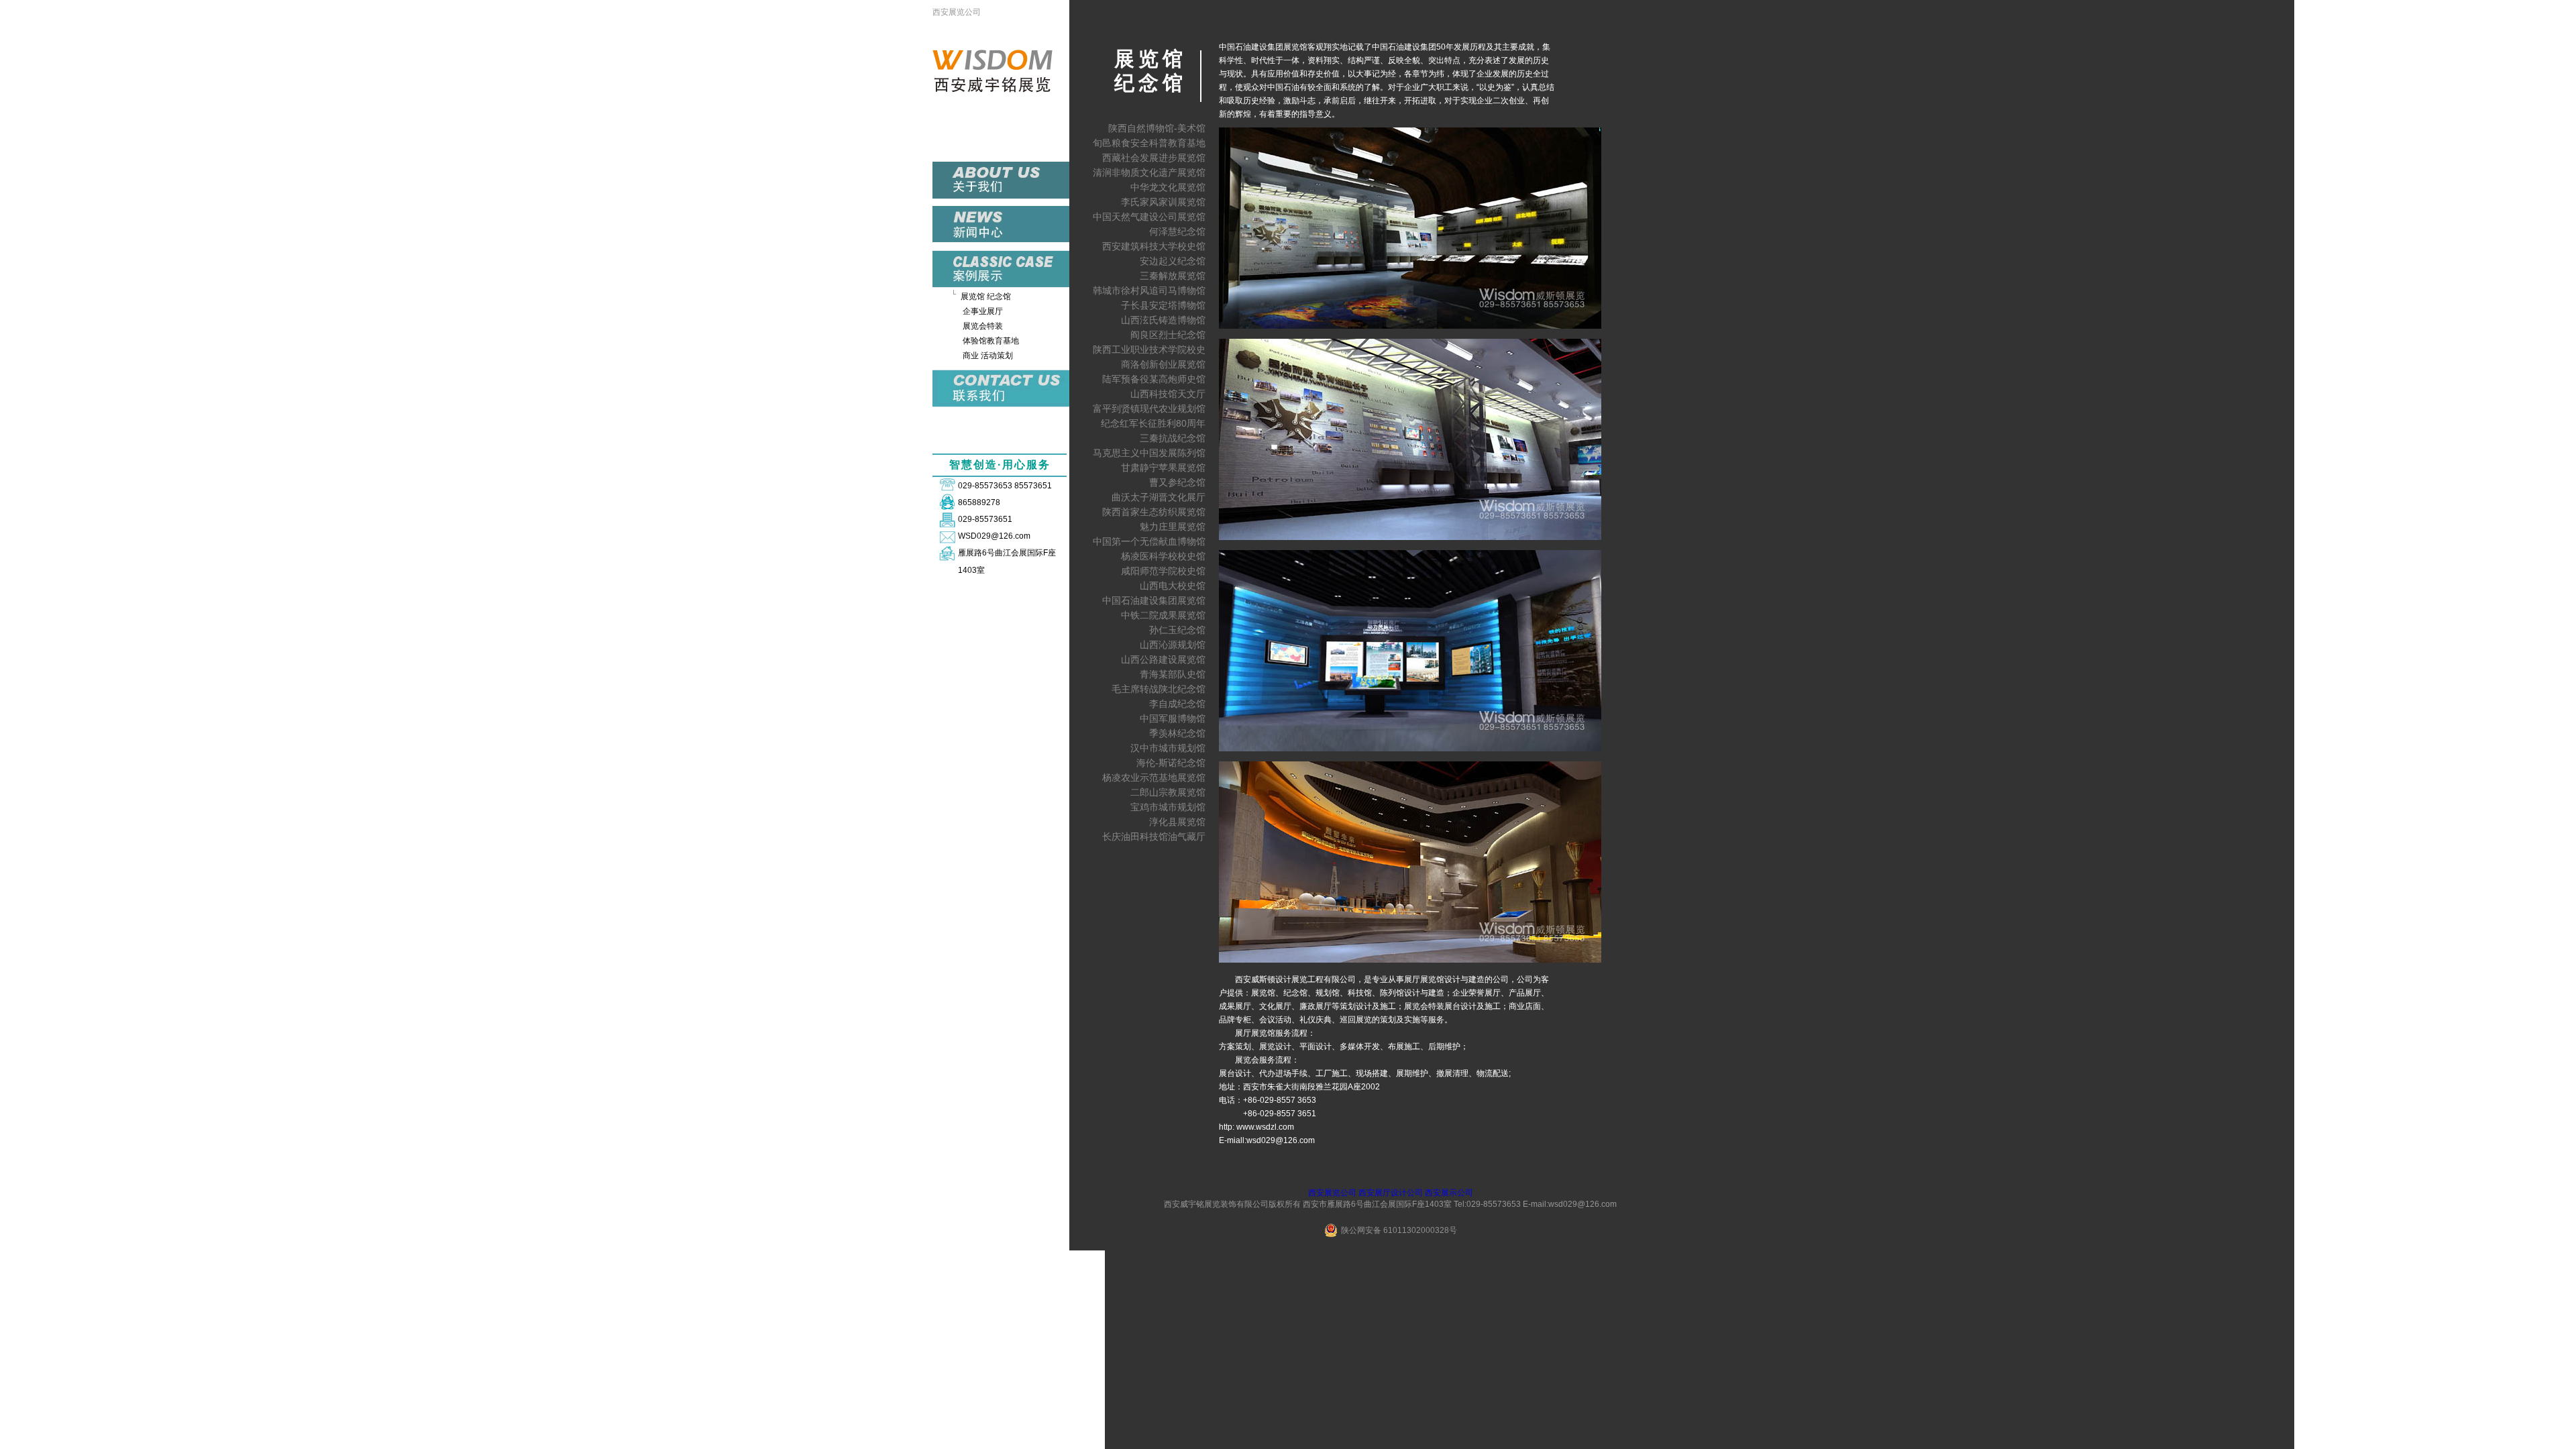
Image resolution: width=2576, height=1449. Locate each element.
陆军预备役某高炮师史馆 (1154, 379)
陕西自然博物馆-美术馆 (1157, 128)
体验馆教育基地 (991, 341)
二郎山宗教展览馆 (1168, 792)
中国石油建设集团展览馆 (1154, 600)
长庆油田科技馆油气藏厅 (1154, 837)
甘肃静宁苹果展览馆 (1163, 468)
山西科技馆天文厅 (1168, 394)
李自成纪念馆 (1177, 704)
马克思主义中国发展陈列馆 (1149, 453)
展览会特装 (983, 326)
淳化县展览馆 (1177, 822)
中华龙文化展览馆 (1168, 187)
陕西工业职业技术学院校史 (1149, 350)
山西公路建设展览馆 (1163, 659)
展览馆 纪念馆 (986, 297)
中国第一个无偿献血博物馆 (1149, 541)
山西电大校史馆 (1173, 586)
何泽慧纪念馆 (1177, 231)
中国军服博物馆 (1173, 718)
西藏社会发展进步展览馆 (1154, 158)
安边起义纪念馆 (1173, 261)
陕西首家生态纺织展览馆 (1154, 512)
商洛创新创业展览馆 (1163, 364)
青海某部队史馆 (1173, 674)
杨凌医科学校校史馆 (1163, 556)
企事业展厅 (983, 311)
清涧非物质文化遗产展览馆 (1149, 172)
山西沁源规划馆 (1173, 645)
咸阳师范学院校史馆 (1163, 571)
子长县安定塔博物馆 (1163, 305)
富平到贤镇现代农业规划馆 (1149, 409)
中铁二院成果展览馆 (1163, 615)
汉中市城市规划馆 (1168, 748)
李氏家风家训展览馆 (1163, 202)
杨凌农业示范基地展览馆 (1154, 777)
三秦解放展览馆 (1173, 276)
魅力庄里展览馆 (1173, 527)
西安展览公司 (957, 12)
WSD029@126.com (994, 536)
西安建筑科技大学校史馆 (1154, 246)
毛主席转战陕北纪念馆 (1159, 689)
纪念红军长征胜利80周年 (1153, 423)
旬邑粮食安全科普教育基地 (1149, 143)
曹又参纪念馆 (1177, 482)
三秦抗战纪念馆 (1173, 438)
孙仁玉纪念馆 (1177, 630)
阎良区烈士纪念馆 (1168, 335)
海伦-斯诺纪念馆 (1171, 763)
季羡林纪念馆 (1177, 733)
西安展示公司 (1449, 1193)
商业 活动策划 (988, 356)
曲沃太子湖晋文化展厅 (1159, 497)
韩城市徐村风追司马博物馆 (1149, 290)
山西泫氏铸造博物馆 (1163, 320)
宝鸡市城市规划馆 (1168, 807)
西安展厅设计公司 (1391, 1193)
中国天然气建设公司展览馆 (1149, 217)
